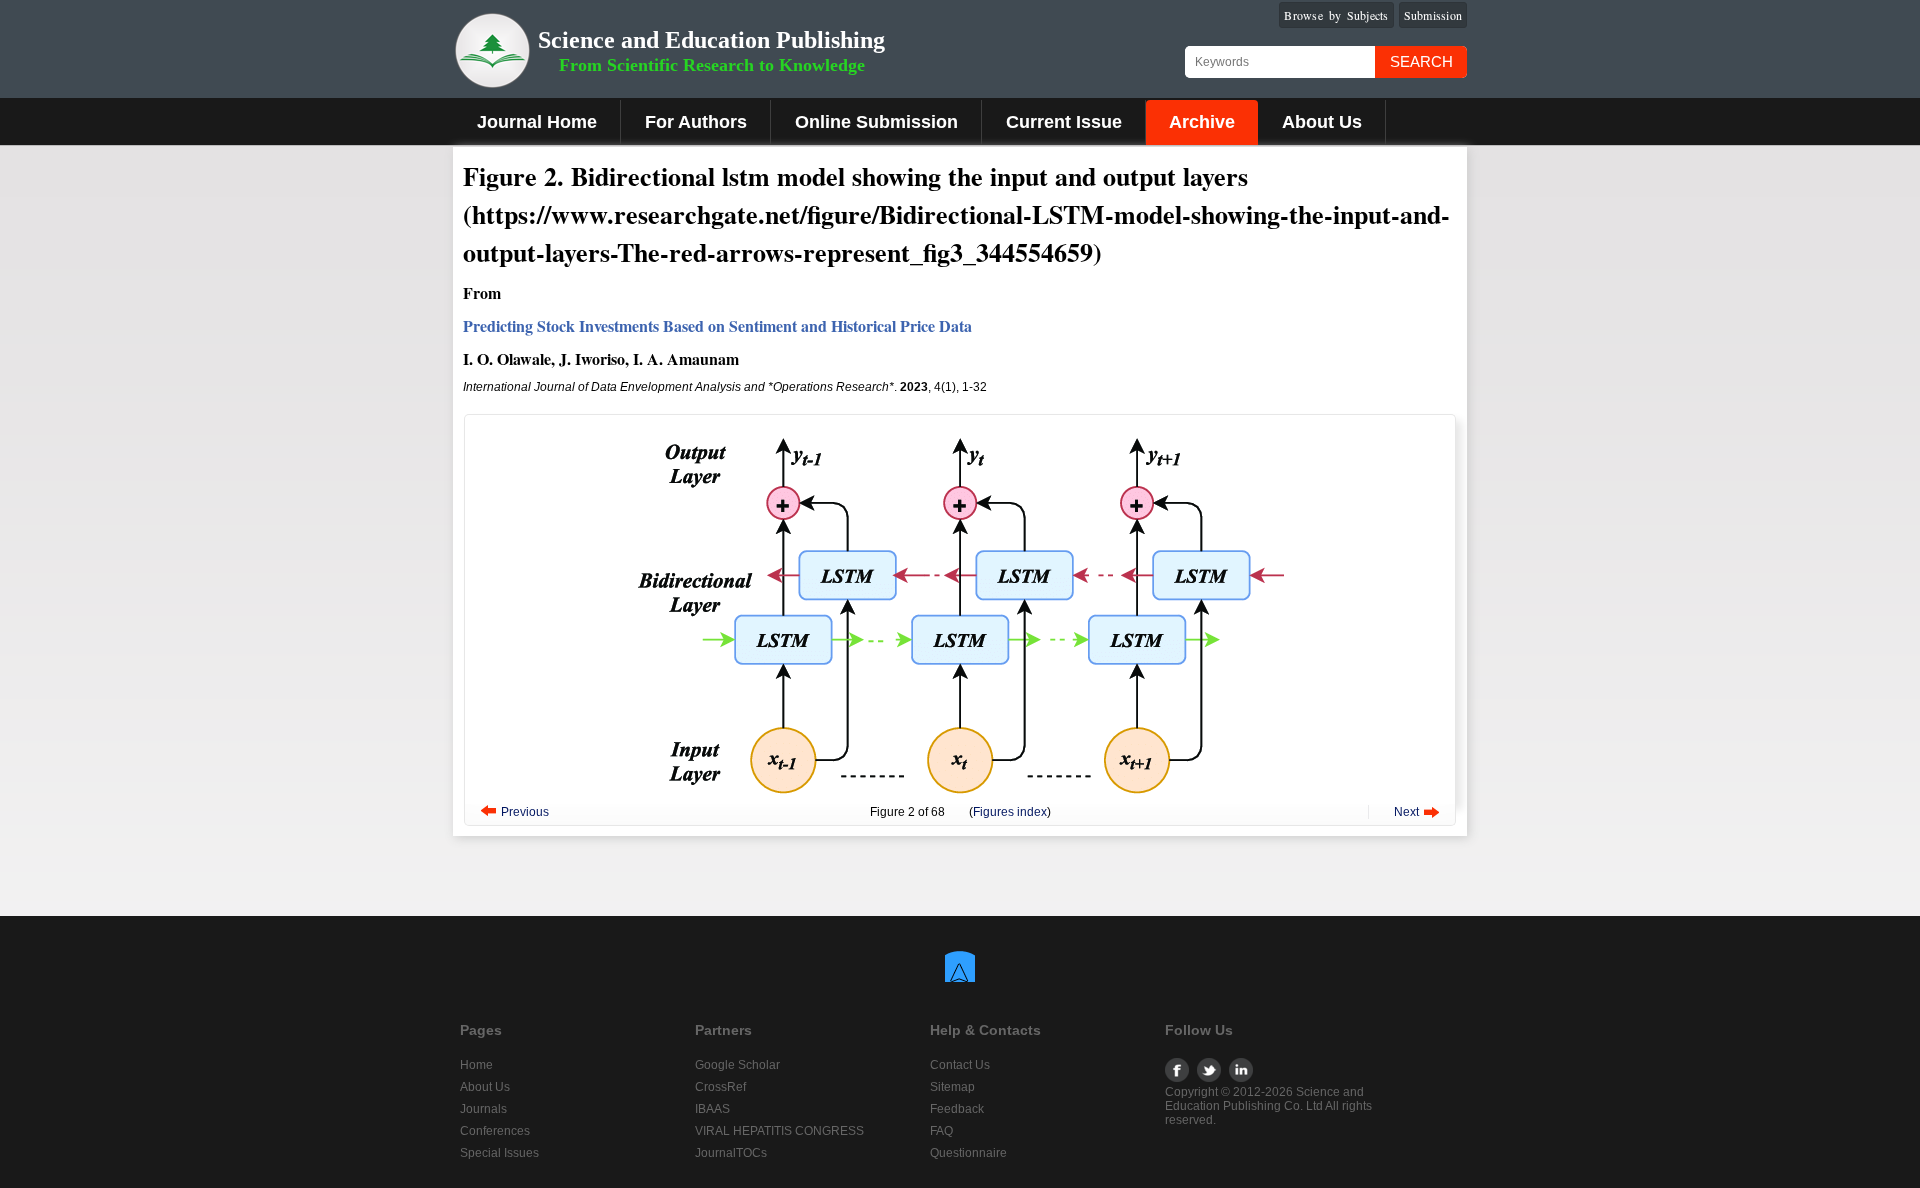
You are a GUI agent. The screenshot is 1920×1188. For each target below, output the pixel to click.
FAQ (941, 1131)
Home (476, 1065)
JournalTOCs (731, 1153)
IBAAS (712, 1109)
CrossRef (720, 1087)
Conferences (495, 1131)
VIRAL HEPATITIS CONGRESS (779, 1131)
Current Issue (1064, 122)
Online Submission (876, 122)
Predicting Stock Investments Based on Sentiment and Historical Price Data (717, 325)
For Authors (696, 122)
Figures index (1010, 812)
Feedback (957, 1109)
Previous (525, 812)
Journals (483, 1109)
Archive (1202, 122)
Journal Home (537, 122)
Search (1421, 61)
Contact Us (960, 1065)
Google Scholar (737, 1065)
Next (1406, 812)
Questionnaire (968, 1153)
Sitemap (952, 1087)
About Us (1322, 122)
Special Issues (499, 1153)
